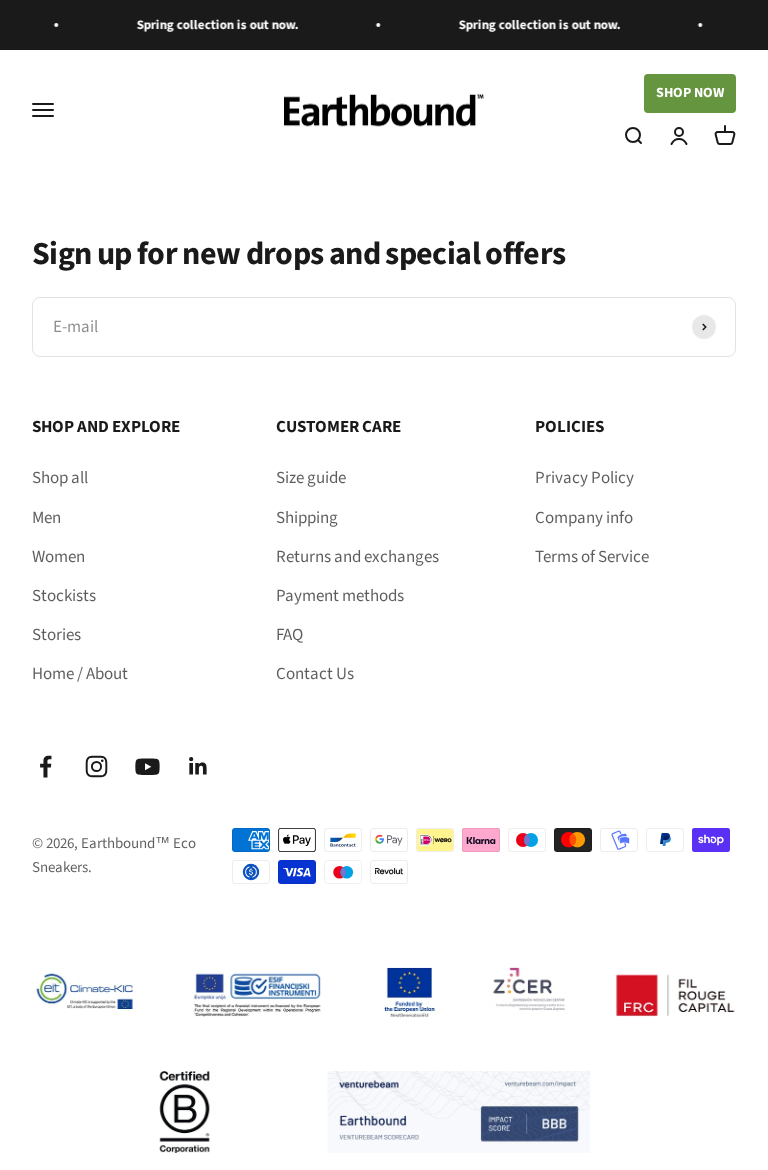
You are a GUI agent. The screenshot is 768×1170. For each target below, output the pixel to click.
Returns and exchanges (357, 557)
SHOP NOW (690, 93)
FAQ (289, 635)
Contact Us (315, 674)
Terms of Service (592, 557)
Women (58, 557)
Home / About (80, 674)
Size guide (311, 478)
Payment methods (340, 596)
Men (46, 518)
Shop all (60, 478)
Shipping (307, 518)
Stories (56, 635)
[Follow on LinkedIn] (198, 766)
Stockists (64, 596)
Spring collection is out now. (194, 25)
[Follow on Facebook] (45, 766)
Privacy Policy (584, 478)
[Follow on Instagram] (96, 766)
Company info (584, 518)
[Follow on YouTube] (147, 766)
